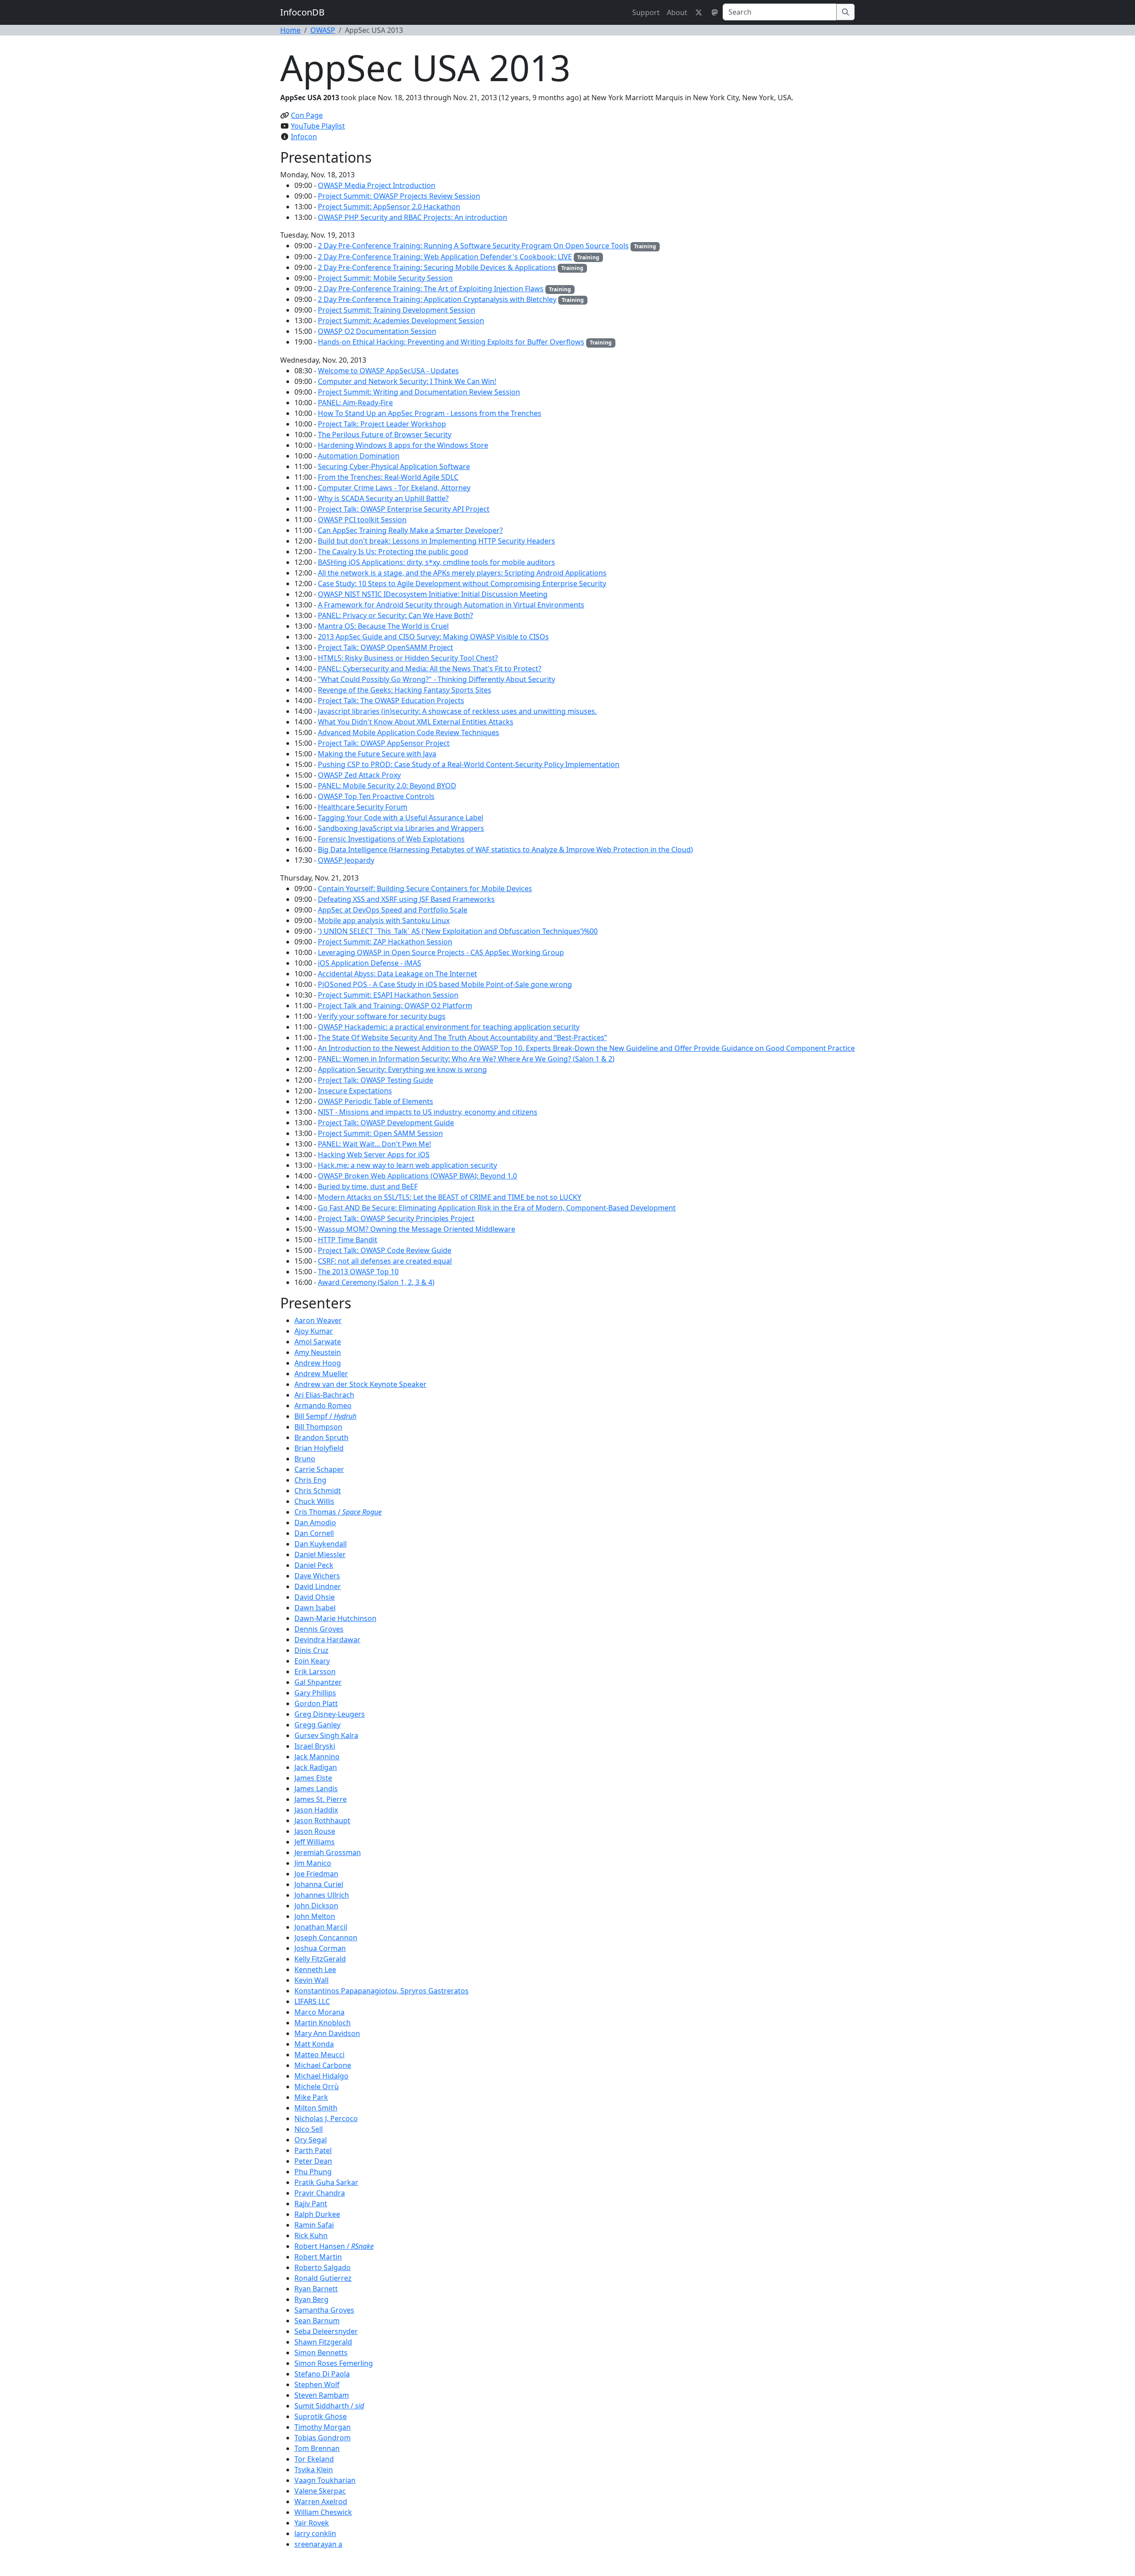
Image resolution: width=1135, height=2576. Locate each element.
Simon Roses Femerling (334, 2363)
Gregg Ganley (317, 1725)
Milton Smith (316, 2108)
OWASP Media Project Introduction (377, 185)
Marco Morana (319, 2012)
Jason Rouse (315, 1831)
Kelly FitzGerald (320, 1959)
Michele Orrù (317, 2087)
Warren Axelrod (321, 2502)
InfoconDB (302, 12)
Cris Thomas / (338, 1512)
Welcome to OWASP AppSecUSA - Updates (388, 371)
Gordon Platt (316, 1703)
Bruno (305, 1459)
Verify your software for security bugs (382, 1016)
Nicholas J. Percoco (326, 2118)
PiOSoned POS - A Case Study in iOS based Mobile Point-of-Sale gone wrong (445, 984)
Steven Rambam (322, 2395)
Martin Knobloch (323, 2023)
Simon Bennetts (321, 2353)
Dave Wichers (317, 1576)
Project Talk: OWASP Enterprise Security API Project (404, 509)
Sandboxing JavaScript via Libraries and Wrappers (401, 828)
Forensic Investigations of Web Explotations (391, 839)
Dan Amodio (315, 1523)
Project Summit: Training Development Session (397, 310)
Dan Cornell (314, 1533)
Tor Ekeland (314, 2459)
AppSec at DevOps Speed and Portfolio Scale (393, 910)
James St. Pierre (321, 1799)
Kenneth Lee (315, 1969)
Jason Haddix (316, 1810)
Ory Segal (311, 2140)
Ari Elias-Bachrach (324, 1395)
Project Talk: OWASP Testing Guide (376, 1080)
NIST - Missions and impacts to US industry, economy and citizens (428, 1112)
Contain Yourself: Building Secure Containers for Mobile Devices (425, 889)
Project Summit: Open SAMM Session (380, 1133)
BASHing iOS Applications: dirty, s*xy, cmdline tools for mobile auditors (436, 562)
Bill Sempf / (325, 1416)
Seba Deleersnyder (326, 2331)
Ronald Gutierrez (323, 2278)
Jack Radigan (316, 1767)
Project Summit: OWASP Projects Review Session (399, 196)
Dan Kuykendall (321, 1544)
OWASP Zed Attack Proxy (359, 775)
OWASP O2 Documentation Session (377, 331)
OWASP (323, 30)
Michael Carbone (323, 2065)
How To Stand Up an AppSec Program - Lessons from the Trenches (430, 413)
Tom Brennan (317, 2448)
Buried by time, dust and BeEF (368, 1186)
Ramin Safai (314, 2225)
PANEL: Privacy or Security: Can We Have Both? (395, 615)
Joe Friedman (316, 1874)
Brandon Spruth (321, 1437)
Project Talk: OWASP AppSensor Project (384, 743)
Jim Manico (313, 1863)
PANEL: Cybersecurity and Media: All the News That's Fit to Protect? (430, 669)
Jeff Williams (315, 1842)
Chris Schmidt (318, 1491)
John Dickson (316, 1906)
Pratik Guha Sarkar (326, 2182)
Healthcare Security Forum (363, 807)
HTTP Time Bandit (348, 1240)
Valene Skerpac (320, 2491)
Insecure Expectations (355, 1091)
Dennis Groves (319, 1629)
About (677, 12)
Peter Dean (313, 2161)
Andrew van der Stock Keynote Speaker (360, 1384)
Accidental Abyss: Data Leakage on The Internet (397, 974)
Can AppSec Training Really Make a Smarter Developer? (410, 530)
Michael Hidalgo (321, 2076)
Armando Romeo (323, 1405)
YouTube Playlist (318, 126)
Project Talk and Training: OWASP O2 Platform (395, 1006)
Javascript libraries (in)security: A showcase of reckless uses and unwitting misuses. (457, 711)
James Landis (316, 1789)
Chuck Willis (314, 1501)
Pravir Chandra (320, 2193)
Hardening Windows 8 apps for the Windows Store (403, 445)
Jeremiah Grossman (328, 1852)
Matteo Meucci (319, 2055)
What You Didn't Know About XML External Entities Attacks (416, 722)
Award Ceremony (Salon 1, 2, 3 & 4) (376, 1282)
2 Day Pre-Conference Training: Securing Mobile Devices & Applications (437, 267)
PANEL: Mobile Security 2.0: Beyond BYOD (387, 786)
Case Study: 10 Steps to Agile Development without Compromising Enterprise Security (462, 583)
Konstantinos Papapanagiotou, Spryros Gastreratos (382, 1991)
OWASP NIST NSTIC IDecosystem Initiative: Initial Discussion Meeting (433, 594)
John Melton (315, 1916)
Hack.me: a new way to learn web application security (407, 1165)
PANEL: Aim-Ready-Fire (355, 403)
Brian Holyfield (319, 1448)
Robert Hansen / (334, 2246)
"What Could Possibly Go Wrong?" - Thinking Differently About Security (436, 679)
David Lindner (318, 1586)
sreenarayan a (318, 2544)
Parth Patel (313, 2150)
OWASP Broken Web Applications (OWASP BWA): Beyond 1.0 (417, 1176)
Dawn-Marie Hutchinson (335, 1618)
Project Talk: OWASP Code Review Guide (385, 1250)
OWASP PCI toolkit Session (362, 520)
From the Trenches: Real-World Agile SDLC (388, 477)
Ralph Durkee (317, 2214)
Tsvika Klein (314, 2470)
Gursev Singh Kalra (326, 1735)
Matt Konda (314, 2044)
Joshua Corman (320, 1948)
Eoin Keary (312, 1661)
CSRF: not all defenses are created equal (385, 1261)
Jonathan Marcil (321, 1927)
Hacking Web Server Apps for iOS (374, 1155)
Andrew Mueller (321, 1374)
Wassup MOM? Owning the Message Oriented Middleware (417, 1229)
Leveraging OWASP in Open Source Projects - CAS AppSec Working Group (441, 952)
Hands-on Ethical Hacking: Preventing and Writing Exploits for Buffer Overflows (451, 342)
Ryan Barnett (316, 2289)
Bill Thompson (318, 1427)
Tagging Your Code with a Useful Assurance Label (401, 818)
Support (646, 12)
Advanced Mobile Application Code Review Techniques (409, 732)
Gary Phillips (315, 1693)
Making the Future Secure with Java (377, 754)
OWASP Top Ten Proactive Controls (376, 796)
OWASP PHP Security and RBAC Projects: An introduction (413, 217)
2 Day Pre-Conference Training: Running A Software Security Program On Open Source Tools (473, 246)
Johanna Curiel (319, 1884)
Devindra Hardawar (327, 1640)
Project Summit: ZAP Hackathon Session (385, 942)
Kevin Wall (311, 1980)
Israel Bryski (315, 1746)
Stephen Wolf (317, 2384)
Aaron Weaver (318, 1320)
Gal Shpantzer (318, 1682)
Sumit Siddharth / (329, 2406)
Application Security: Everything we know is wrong (402, 1069)
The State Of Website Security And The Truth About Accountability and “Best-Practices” (462, 1037)
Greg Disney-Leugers (330, 1714)
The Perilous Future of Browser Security (385, 435)
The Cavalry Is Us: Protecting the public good (393, 552)
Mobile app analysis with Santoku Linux (384, 920)
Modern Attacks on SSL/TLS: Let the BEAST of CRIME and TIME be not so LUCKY (450, 1197)
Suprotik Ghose (321, 2416)
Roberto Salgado (323, 2267)
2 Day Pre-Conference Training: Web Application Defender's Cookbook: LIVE (445, 257)
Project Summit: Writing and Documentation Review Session (419, 392)
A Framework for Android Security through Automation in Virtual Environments (451, 605)
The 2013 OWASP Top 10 (358, 1272)
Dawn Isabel (315, 1608)
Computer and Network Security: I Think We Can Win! (407, 381)
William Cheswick (323, 2512)
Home (290, 30)
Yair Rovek (312, 2523)
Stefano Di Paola (322, 2374)
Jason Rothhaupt (322, 1820)
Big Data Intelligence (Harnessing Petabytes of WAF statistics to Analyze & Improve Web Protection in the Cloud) (505, 850)
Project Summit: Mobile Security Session (385, 278)
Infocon (304, 137)
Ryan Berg (311, 2299)
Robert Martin (318, 2257)
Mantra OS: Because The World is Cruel (383, 626)
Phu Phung (313, 2172)
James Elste (313, 1778)
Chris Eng (310, 1480)
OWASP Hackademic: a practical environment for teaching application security (449, 1027)
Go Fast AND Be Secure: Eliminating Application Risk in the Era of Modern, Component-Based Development (497, 1208)
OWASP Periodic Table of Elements (376, 1101)
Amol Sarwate (318, 1342)
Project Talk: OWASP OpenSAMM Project (386, 647)
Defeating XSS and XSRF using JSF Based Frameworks (406, 899)
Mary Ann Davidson (327, 2033)
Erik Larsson (315, 1672)
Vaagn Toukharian (325, 2480)
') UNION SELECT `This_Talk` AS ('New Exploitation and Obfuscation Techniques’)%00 (458, 931)
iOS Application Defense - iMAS (370, 963)
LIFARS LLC (312, 2001)
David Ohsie (315, 1597)
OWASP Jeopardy (346, 860)
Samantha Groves (324, 2310)
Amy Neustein (318, 1352)
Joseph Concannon (326, 1938)
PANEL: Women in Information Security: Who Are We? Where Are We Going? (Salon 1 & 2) (466, 1059)
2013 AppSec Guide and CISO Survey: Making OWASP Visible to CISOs (433, 637)
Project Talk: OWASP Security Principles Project (396, 1218)
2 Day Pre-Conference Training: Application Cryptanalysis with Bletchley (437, 299)
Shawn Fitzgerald (323, 2342)
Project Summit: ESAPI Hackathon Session (388, 995)
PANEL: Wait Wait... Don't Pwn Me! (374, 1144)
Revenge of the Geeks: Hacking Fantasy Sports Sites (405, 690)
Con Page (307, 115)
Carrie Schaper (319, 1469)
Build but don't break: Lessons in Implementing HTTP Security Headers (436, 541)
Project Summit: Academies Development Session (401, 321)
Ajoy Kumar (314, 1331)
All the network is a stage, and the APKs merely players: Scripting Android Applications (462, 573)
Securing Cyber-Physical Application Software (394, 466)
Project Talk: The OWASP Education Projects (391, 701)
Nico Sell (309, 2129)
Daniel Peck (314, 1565)
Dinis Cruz (311, 1650)
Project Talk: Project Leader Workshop (382, 424)
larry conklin (315, 2533)
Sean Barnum (317, 2321)
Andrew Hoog (318, 1363)
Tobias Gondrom (323, 2438)
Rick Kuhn (311, 2235)
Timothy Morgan (323, 2427)
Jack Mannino (317, 1757)
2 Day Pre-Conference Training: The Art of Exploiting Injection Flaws (431, 289)
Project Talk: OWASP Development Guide (386, 1123)
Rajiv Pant (311, 2204)
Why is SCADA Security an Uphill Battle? (383, 498)
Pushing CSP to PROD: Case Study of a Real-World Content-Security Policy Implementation (469, 764)
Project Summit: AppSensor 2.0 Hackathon (389, 207)
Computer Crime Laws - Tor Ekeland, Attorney (394, 488)
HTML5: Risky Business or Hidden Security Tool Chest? (408, 658)
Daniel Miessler (320, 1554)
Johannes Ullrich (322, 1895)
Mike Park (311, 2097)
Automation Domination (359, 456)
